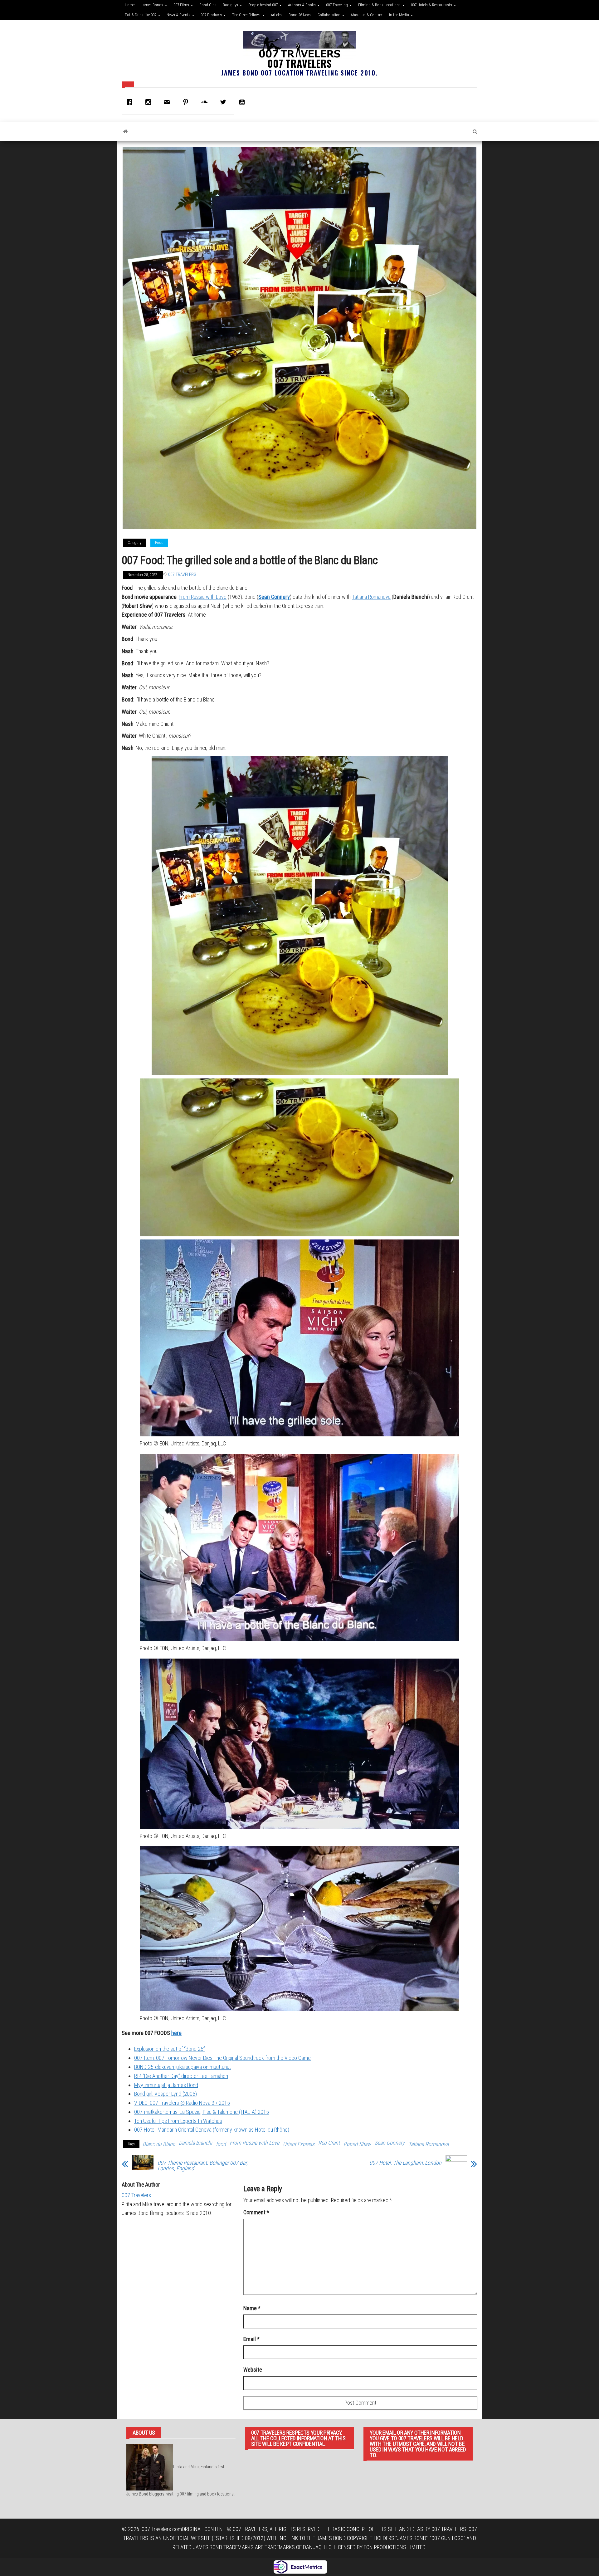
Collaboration (329, 15)
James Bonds (152, 5)
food (221, 2144)
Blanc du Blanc (159, 2144)
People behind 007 (263, 5)
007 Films (182, 5)
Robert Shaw (357, 2144)
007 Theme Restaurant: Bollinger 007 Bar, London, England (202, 2166)
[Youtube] (243, 102)
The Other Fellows (247, 15)
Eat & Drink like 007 (141, 15)
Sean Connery (274, 597)
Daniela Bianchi (195, 2143)
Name (252, 2308)
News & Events (179, 15)
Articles (277, 15)
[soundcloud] (206, 102)
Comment (256, 2212)
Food (159, 543)
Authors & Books (302, 5)
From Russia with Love (203, 597)
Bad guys (231, 5)
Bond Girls (208, 5)
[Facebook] (131, 102)
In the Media (399, 15)
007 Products (212, 15)
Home (130, 5)
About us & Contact (367, 15)
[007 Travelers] (126, 132)
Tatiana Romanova (371, 597)
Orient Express (299, 2144)
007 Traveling (337, 5)
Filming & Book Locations (380, 5)
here (176, 2033)
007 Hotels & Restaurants (432, 5)
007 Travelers (299, 63)
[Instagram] (150, 102)
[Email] (168, 102)
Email (251, 2339)
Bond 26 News (300, 15)
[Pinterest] (187, 102)
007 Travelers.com (162, 2529)
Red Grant (329, 2143)
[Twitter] (225, 102)
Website (253, 2370)
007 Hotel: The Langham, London (405, 2163)
